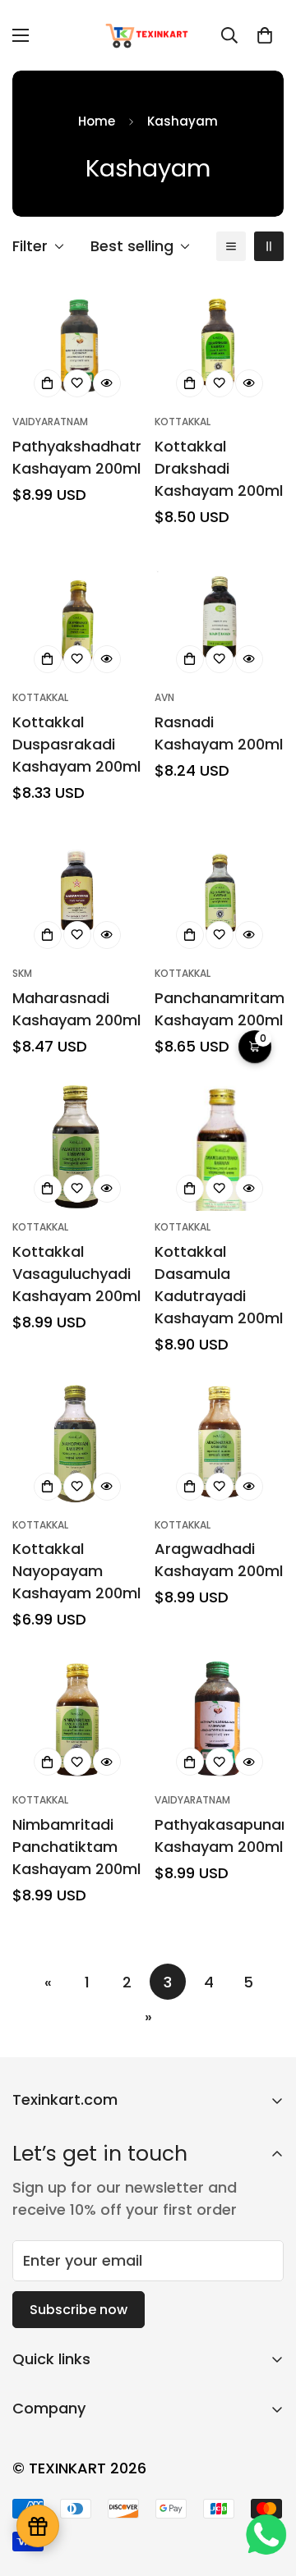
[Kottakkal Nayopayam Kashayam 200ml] (77, 1444)
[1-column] (231, 246)
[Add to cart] (48, 383)
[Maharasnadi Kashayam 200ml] (77, 893)
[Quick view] (107, 383)
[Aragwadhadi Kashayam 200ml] (219, 1444)
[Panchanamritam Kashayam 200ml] (219, 893)
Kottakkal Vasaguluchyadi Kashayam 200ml (76, 1274)
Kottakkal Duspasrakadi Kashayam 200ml (76, 744)
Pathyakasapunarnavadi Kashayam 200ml (219, 1836)
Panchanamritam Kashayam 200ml (219, 1009)
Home (97, 121)
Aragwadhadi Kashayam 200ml (219, 1560)
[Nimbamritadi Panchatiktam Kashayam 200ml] (77, 1719)
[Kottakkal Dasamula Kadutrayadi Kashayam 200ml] (219, 1146)
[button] (265, 35)
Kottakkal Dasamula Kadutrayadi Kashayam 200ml (219, 1285)
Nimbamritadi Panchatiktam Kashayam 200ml (76, 1847)
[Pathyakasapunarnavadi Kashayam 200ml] (219, 1719)
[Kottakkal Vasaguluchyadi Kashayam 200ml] (77, 1146)
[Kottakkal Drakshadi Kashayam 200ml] (219, 341)
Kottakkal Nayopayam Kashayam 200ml (76, 1571)
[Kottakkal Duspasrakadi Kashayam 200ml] (77, 617)
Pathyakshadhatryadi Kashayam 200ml (77, 457)
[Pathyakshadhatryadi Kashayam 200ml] (77, 341)
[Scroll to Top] (266, 2489)
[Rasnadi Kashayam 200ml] (219, 617)
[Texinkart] (148, 35)
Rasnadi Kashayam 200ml (219, 733)
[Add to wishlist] (77, 383)
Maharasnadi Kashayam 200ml (76, 1009)
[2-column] (269, 246)
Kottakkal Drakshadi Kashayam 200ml (219, 468)
